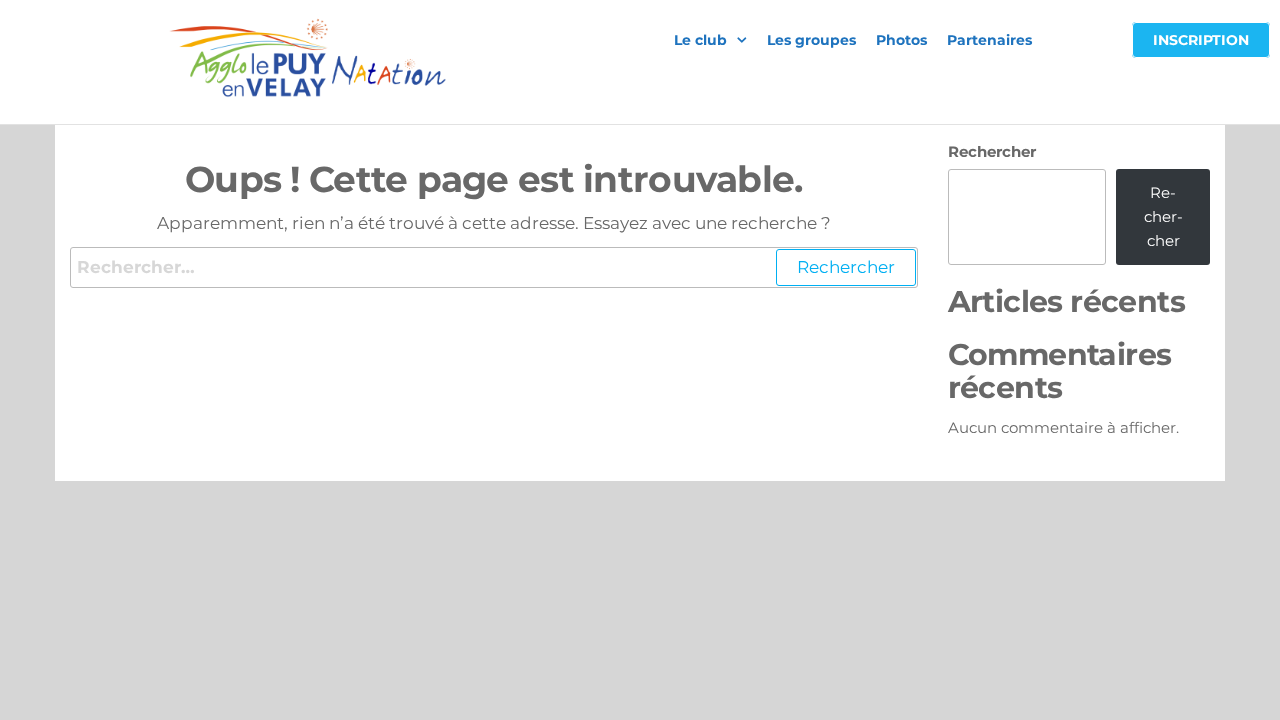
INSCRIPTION (1201, 40)
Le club (700, 40)
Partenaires (989, 40)
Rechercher (992, 151)
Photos (901, 40)
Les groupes (811, 40)
